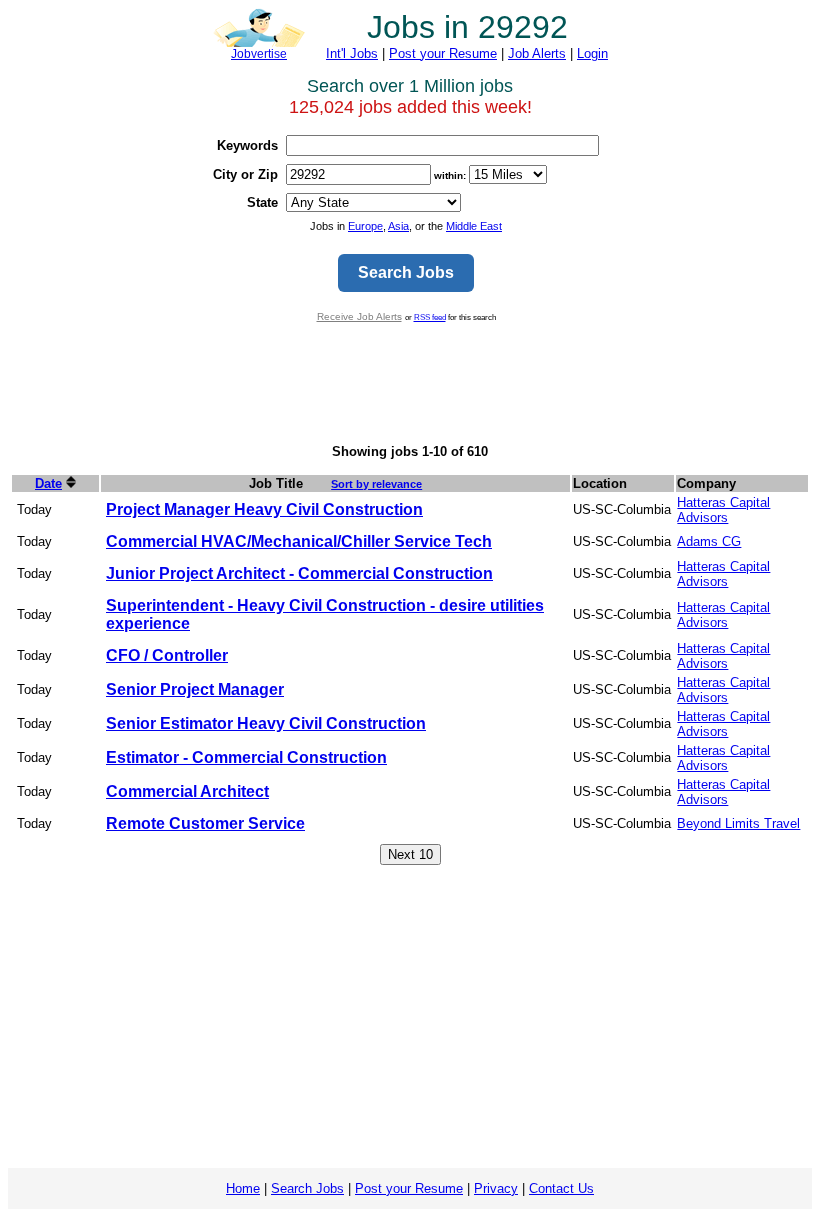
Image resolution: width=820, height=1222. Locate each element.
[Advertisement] (410, 383)
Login (592, 53)
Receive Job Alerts (359, 316)
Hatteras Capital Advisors (723, 510)
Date (48, 483)
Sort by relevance (376, 484)
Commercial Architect (187, 791)
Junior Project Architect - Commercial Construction (299, 573)
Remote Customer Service (205, 823)
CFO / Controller (167, 655)
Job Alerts (537, 53)
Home (243, 1188)
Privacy (496, 1188)
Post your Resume (443, 53)
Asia (398, 226)
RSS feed (430, 317)
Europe (365, 226)
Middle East (474, 226)
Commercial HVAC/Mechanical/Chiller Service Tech (299, 541)
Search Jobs (307, 1188)
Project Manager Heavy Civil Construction (264, 509)
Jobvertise (259, 54)
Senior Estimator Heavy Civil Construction (266, 723)
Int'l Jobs (352, 53)
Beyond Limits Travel (738, 823)
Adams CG (709, 541)
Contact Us (561, 1188)
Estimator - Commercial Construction (246, 757)
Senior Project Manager (195, 689)
